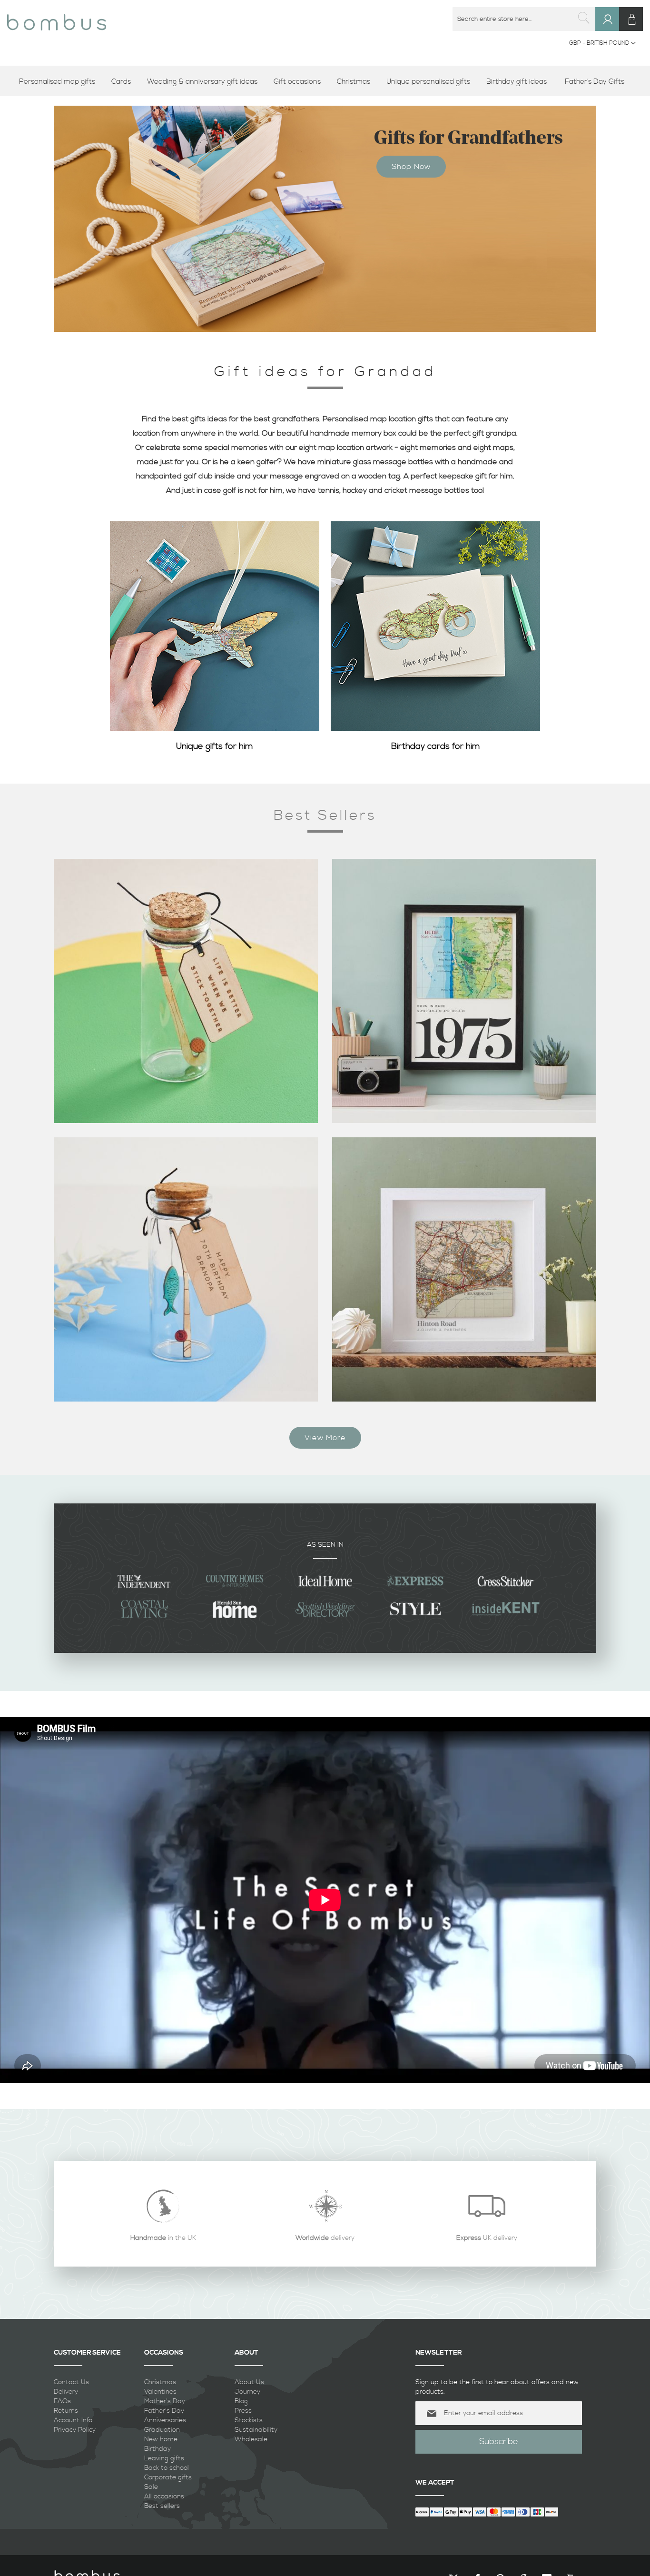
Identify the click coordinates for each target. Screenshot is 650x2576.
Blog (241, 2401)
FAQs (62, 2401)
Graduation (162, 2430)
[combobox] (524, 19)
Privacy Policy (75, 2430)
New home (161, 2439)
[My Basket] (631, 19)
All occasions (164, 2496)
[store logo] (57, 19)
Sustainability (256, 2430)
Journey (247, 2392)
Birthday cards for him (436, 746)
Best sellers (162, 2506)
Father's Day (164, 2411)
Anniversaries (165, 2420)
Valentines (160, 2392)
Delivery (66, 2392)
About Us (249, 2382)
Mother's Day (165, 2401)
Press (243, 2411)
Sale (151, 2487)
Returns (66, 2411)
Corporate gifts (168, 2477)
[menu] (325, 82)
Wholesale (251, 2439)
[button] (602, 43)
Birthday (158, 2449)
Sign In (612, 28)
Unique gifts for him (215, 746)
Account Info (73, 2420)
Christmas (160, 2382)
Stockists (249, 2420)
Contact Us (71, 2382)
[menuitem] (60, 82)
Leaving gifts (164, 2458)
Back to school (167, 2468)
